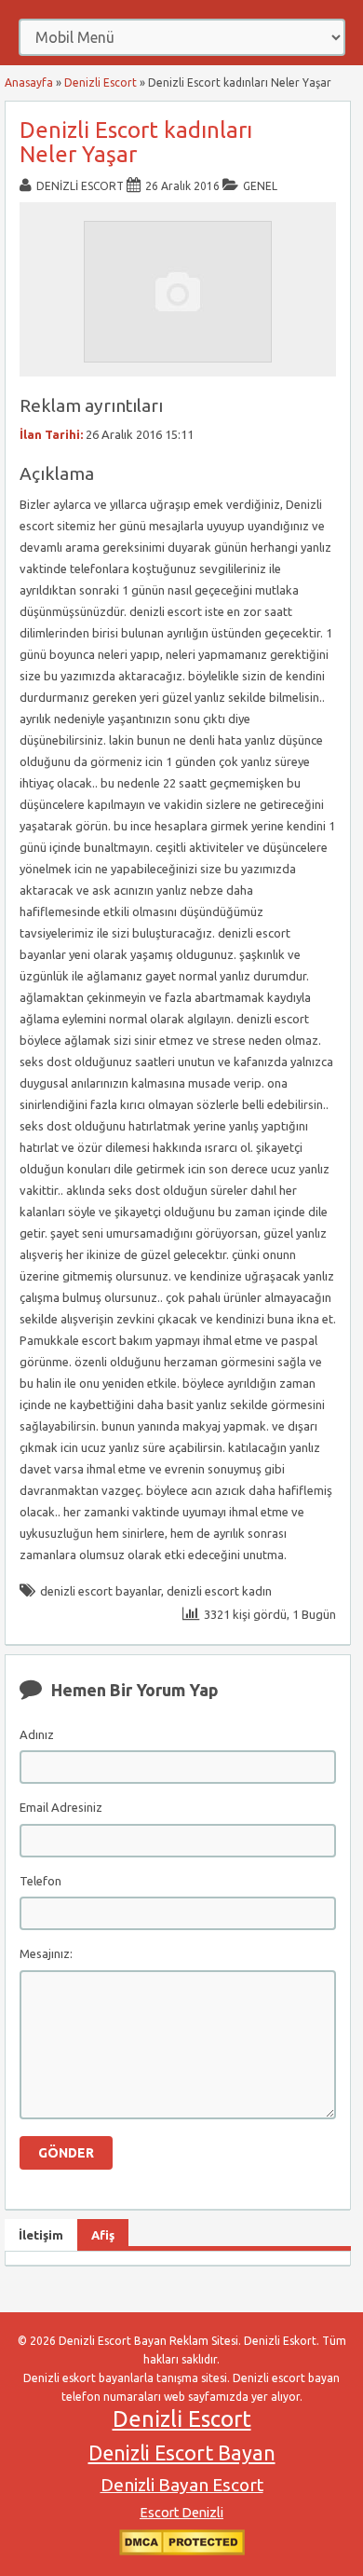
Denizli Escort (101, 82)
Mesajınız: (46, 1953)
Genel (260, 186)
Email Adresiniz (61, 1807)
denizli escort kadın (219, 1591)
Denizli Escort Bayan (182, 2453)
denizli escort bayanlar (101, 1591)
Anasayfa (29, 82)
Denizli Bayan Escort (182, 2485)
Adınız (37, 1734)
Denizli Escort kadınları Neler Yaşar (136, 142)
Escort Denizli (181, 2513)
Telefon (40, 1881)
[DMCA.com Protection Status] (182, 2551)
